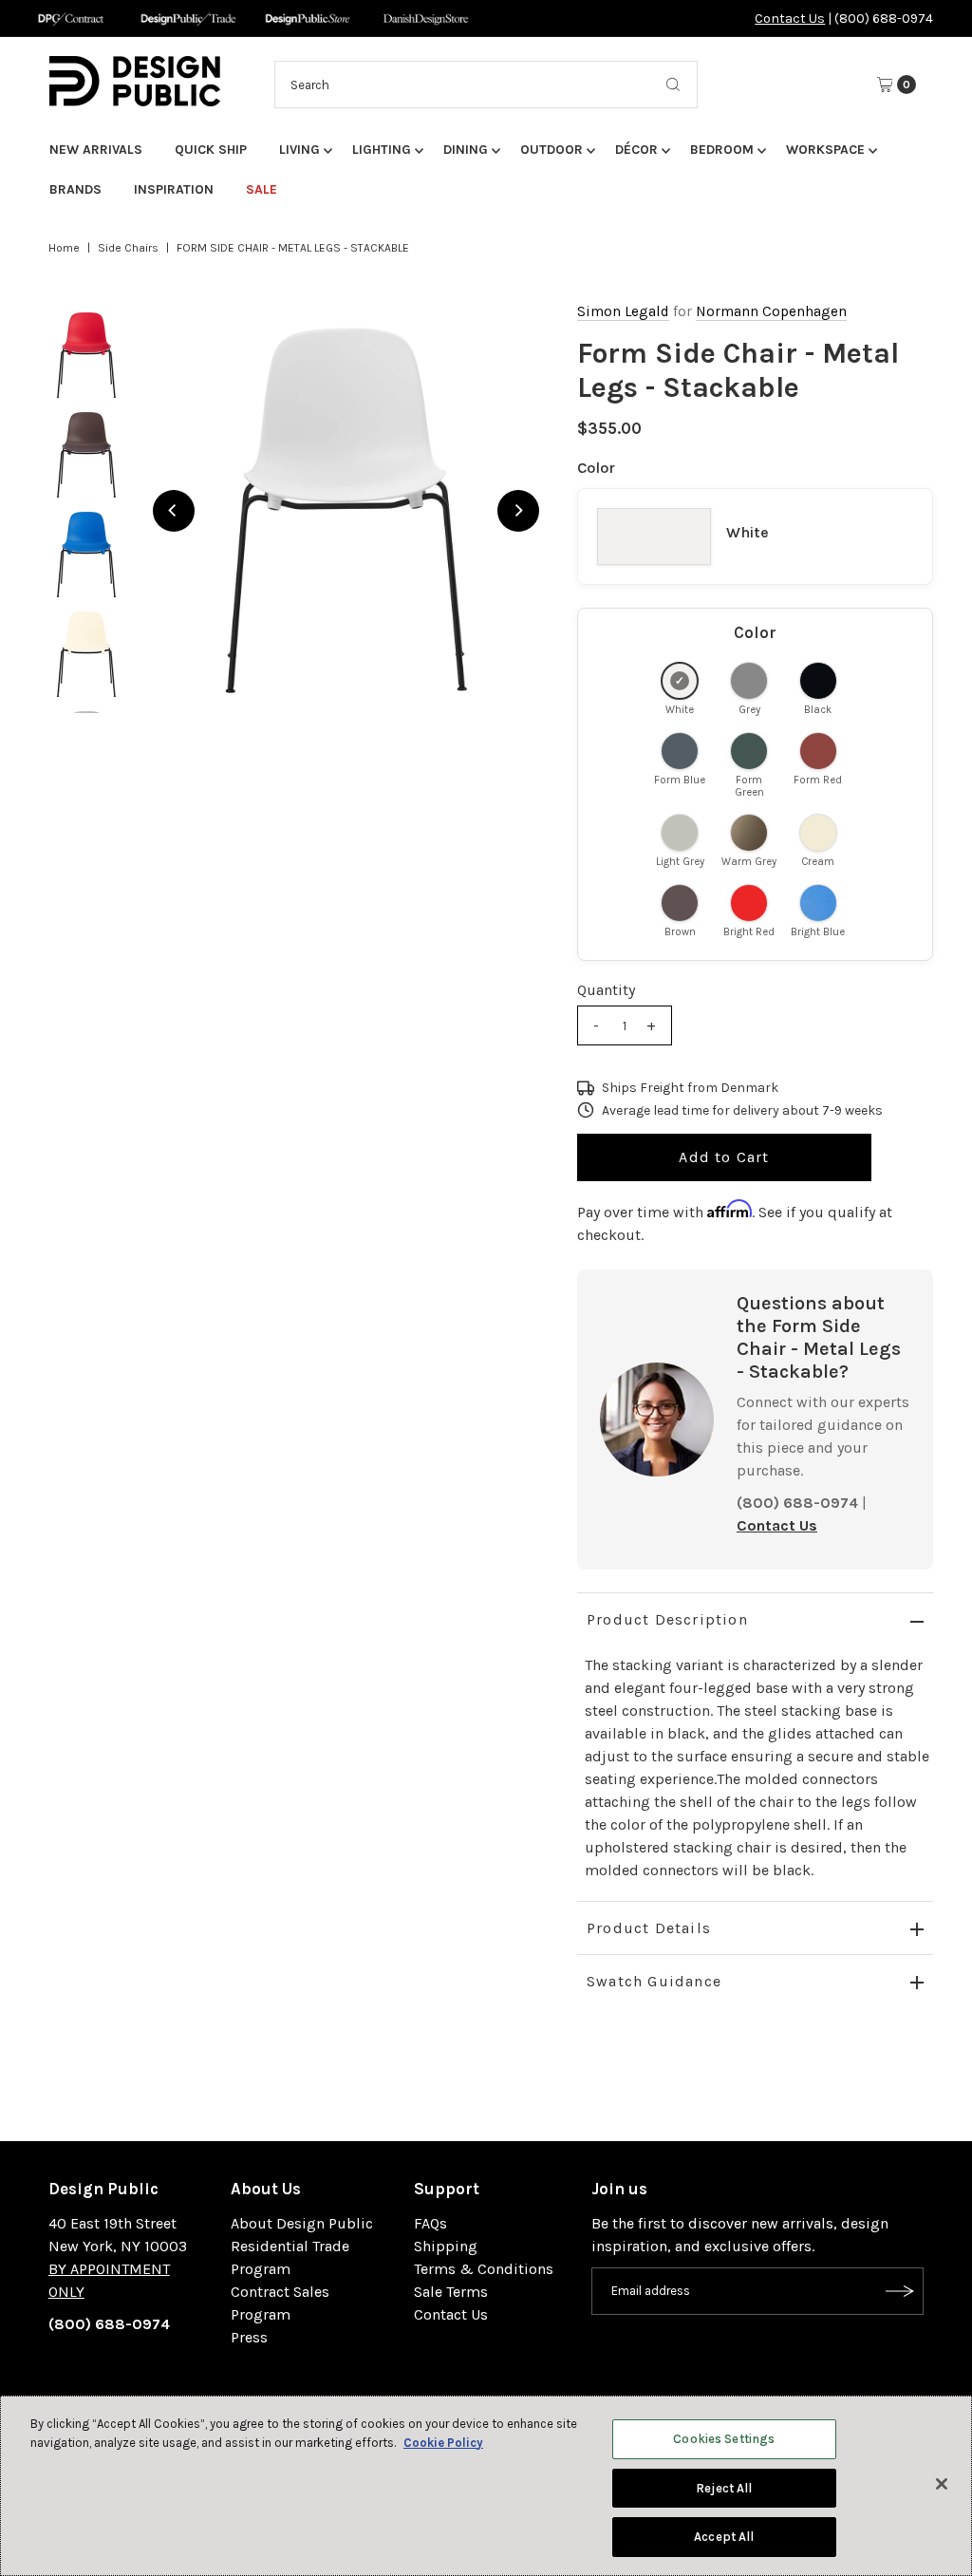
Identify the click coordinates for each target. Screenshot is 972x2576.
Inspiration (174, 189)
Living (299, 150)
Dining (466, 150)
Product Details (649, 1928)
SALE (262, 189)
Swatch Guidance (654, 1981)
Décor (636, 150)
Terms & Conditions (484, 2269)
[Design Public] (307, 19)
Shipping (446, 2246)
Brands (75, 189)
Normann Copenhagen (771, 311)
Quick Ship (211, 150)
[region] (346, 510)
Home (64, 248)
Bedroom (722, 150)
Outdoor (551, 150)
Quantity (606, 990)
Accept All (724, 2537)
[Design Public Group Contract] (70, 19)
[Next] (518, 511)
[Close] (942, 2484)
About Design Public (302, 2223)
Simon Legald (623, 311)
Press (249, 2337)
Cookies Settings (724, 2439)
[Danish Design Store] (426, 19)
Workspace (825, 150)
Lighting (382, 150)
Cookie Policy (443, 2443)
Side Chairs (128, 248)
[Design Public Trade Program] (188, 19)
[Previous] (174, 511)
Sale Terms (451, 2292)
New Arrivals (96, 150)
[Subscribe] (900, 2291)
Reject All (724, 2488)
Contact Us (790, 19)
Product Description (667, 1619)
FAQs (430, 2223)
